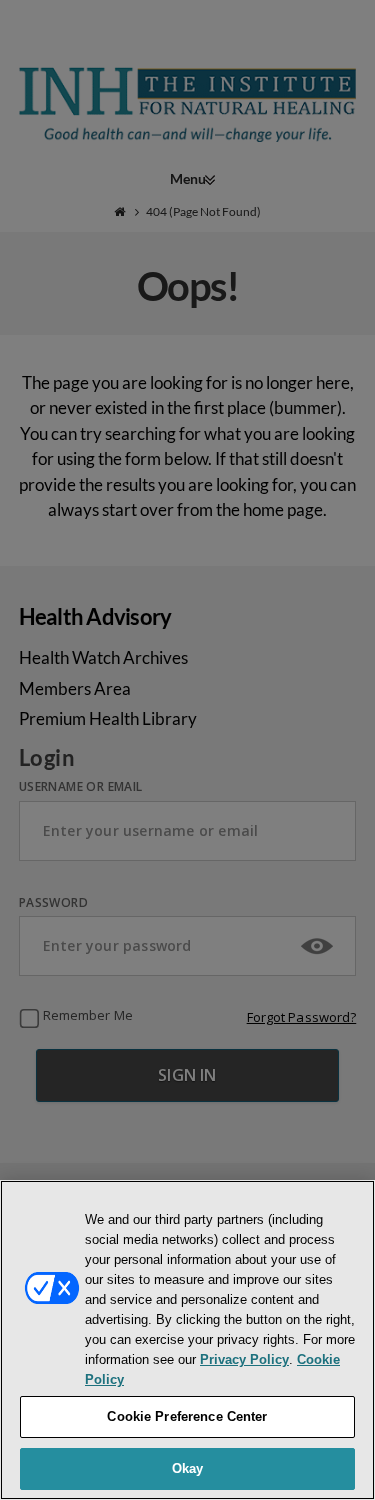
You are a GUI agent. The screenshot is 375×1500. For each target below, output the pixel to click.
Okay (188, 1468)
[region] (187, 1340)
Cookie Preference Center (187, 1416)
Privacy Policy (244, 1359)
